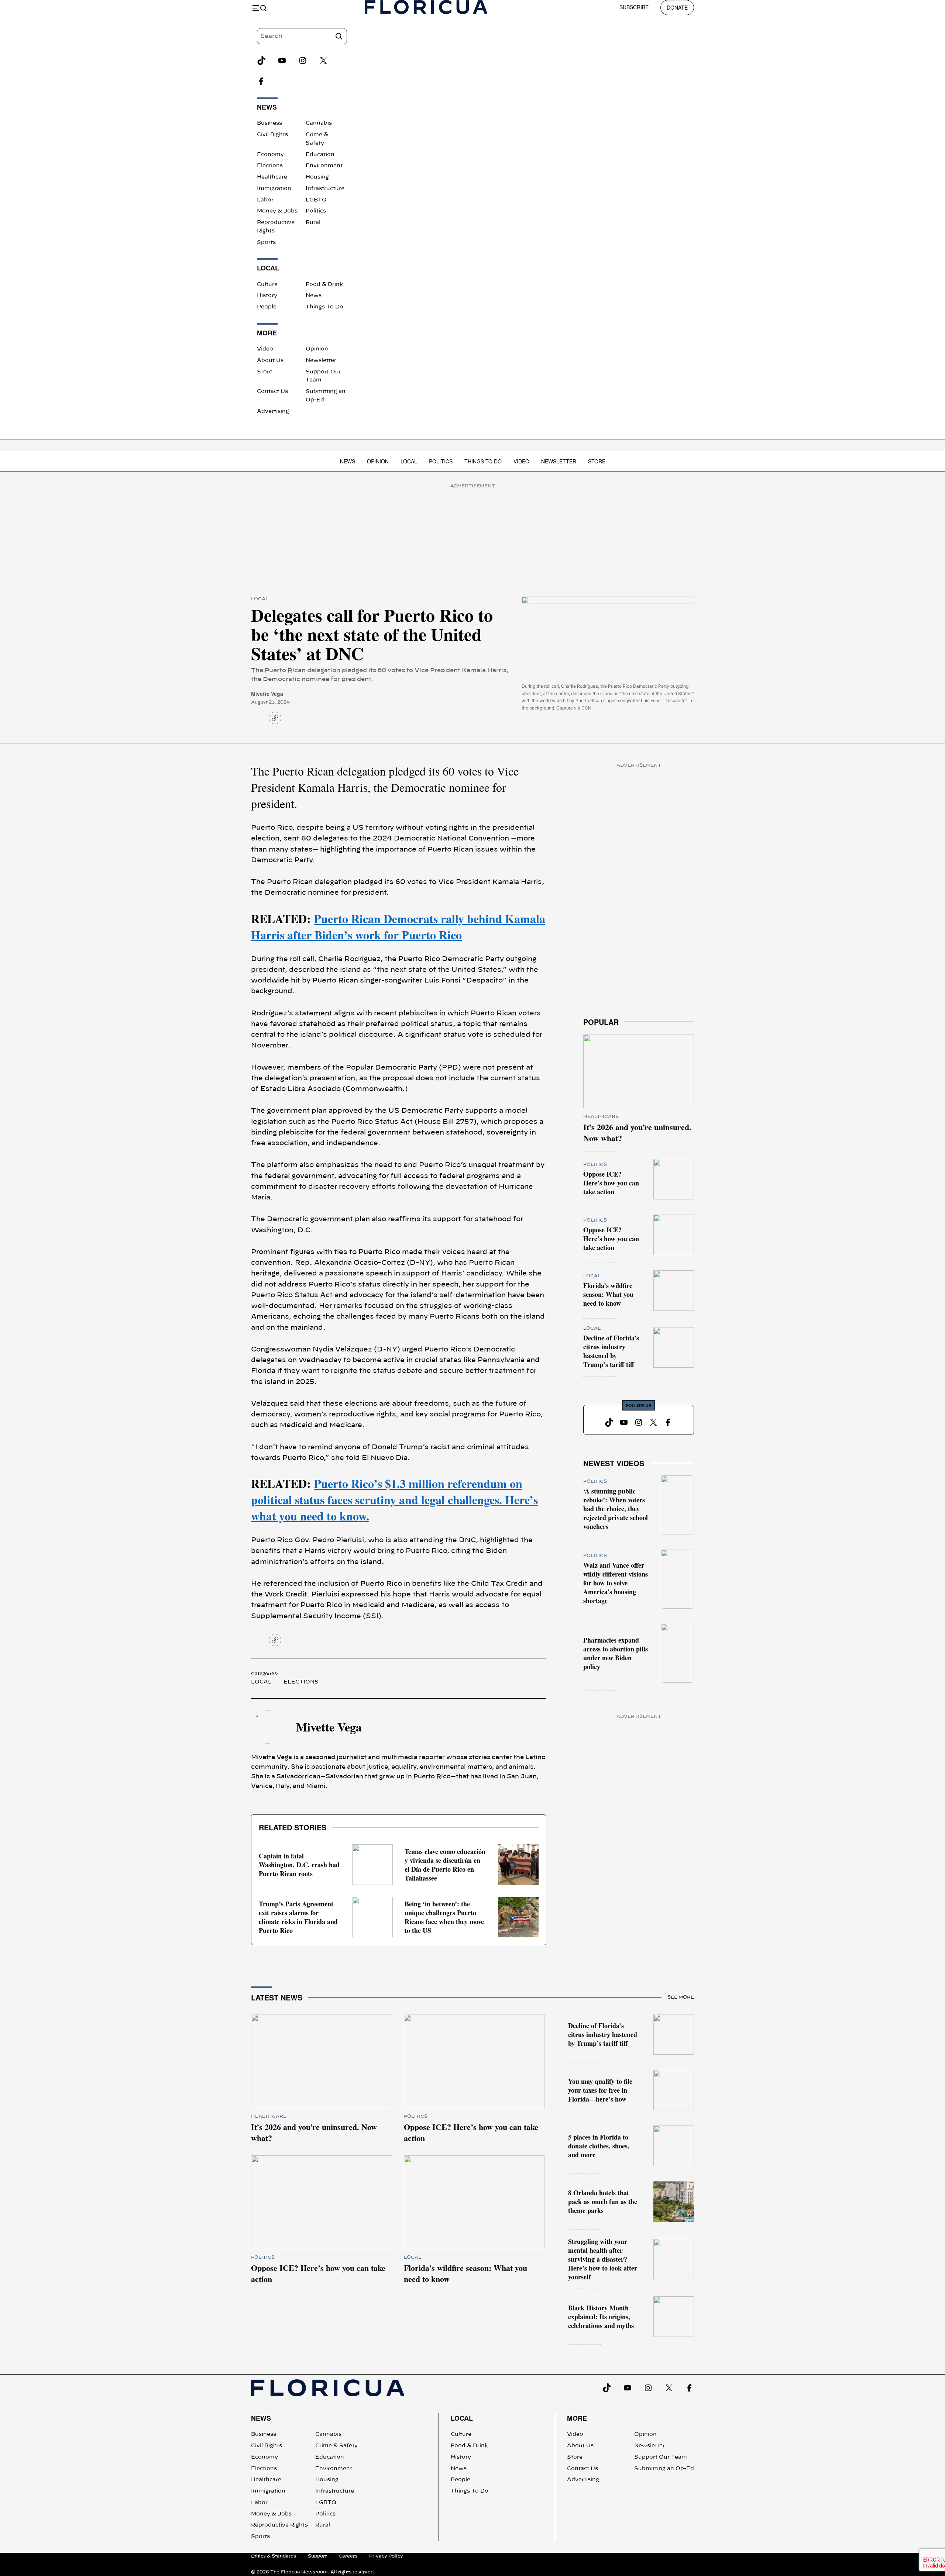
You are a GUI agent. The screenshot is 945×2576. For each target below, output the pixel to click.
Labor (265, 200)
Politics (316, 211)
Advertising (273, 411)
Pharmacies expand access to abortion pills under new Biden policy (616, 1653)
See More (681, 1997)
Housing (317, 177)
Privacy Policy (386, 2556)
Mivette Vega (267, 694)
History (267, 296)
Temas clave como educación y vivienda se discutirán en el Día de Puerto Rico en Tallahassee (445, 1865)
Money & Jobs (277, 211)
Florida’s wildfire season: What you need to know (608, 1294)
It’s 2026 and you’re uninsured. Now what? (637, 1132)
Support (317, 2556)
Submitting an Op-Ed (664, 2469)
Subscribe (634, 7)
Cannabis (319, 123)
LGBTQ (316, 200)
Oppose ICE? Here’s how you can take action (611, 1183)
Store (265, 372)
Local (409, 461)
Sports (266, 242)
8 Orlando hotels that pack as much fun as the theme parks (603, 2202)
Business (269, 123)
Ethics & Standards (274, 2556)
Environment (324, 166)
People (267, 307)
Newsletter (321, 360)
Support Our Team (661, 2457)
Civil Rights (272, 135)
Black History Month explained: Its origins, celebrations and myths (601, 2317)
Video (265, 349)
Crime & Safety (336, 2446)
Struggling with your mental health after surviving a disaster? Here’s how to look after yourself (603, 2259)
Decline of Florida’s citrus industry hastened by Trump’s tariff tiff (611, 1351)
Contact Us (272, 391)
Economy (270, 155)
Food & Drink (324, 284)
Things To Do (324, 307)
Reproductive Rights (279, 2525)
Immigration (274, 189)
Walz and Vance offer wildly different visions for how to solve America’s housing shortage (616, 1583)
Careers (348, 2556)
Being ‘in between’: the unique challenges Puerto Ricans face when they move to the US (444, 1917)
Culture (267, 284)
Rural (313, 222)
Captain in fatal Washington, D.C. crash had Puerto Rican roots (299, 1865)
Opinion (317, 349)
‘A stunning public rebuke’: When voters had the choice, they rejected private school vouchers (616, 1509)
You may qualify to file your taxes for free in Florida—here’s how (600, 2090)
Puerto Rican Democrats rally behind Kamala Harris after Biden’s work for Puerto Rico (398, 927)
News (314, 296)
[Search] (339, 36)
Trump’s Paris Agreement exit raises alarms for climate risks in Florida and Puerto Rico (298, 1917)
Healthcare (272, 177)
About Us (270, 360)
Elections (270, 166)
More (577, 2418)
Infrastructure (325, 189)
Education (320, 155)
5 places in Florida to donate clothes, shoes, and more (599, 2146)
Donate (677, 7)
